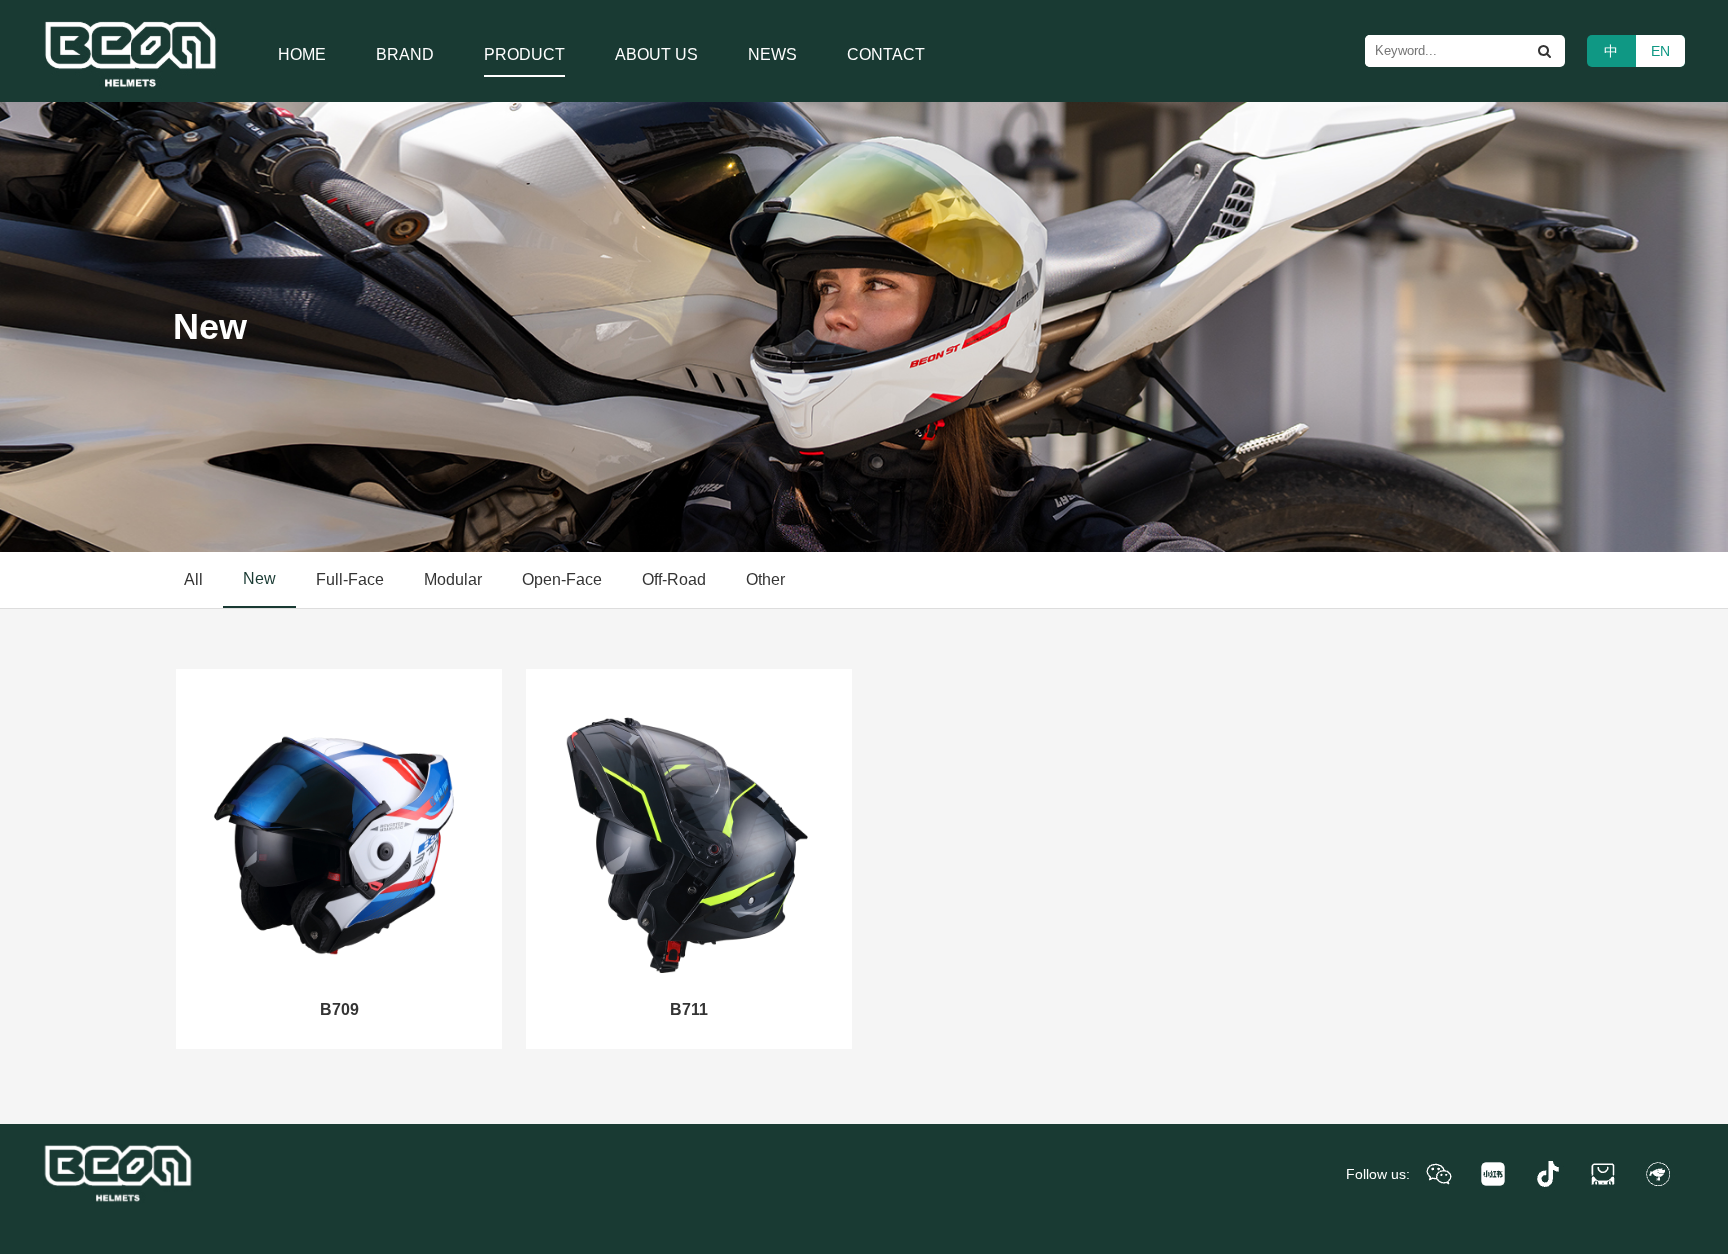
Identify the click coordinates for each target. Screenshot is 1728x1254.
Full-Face (350, 579)
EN (1660, 51)
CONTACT (886, 54)
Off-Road (674, 579)
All (193, 579)
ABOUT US (656, 54)
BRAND (405, 54)
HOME (302, 54)
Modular (453, 579)
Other (765, 579)
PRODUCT (524, 54)
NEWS (772, 54)
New (259, 578)
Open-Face (562, 579)
